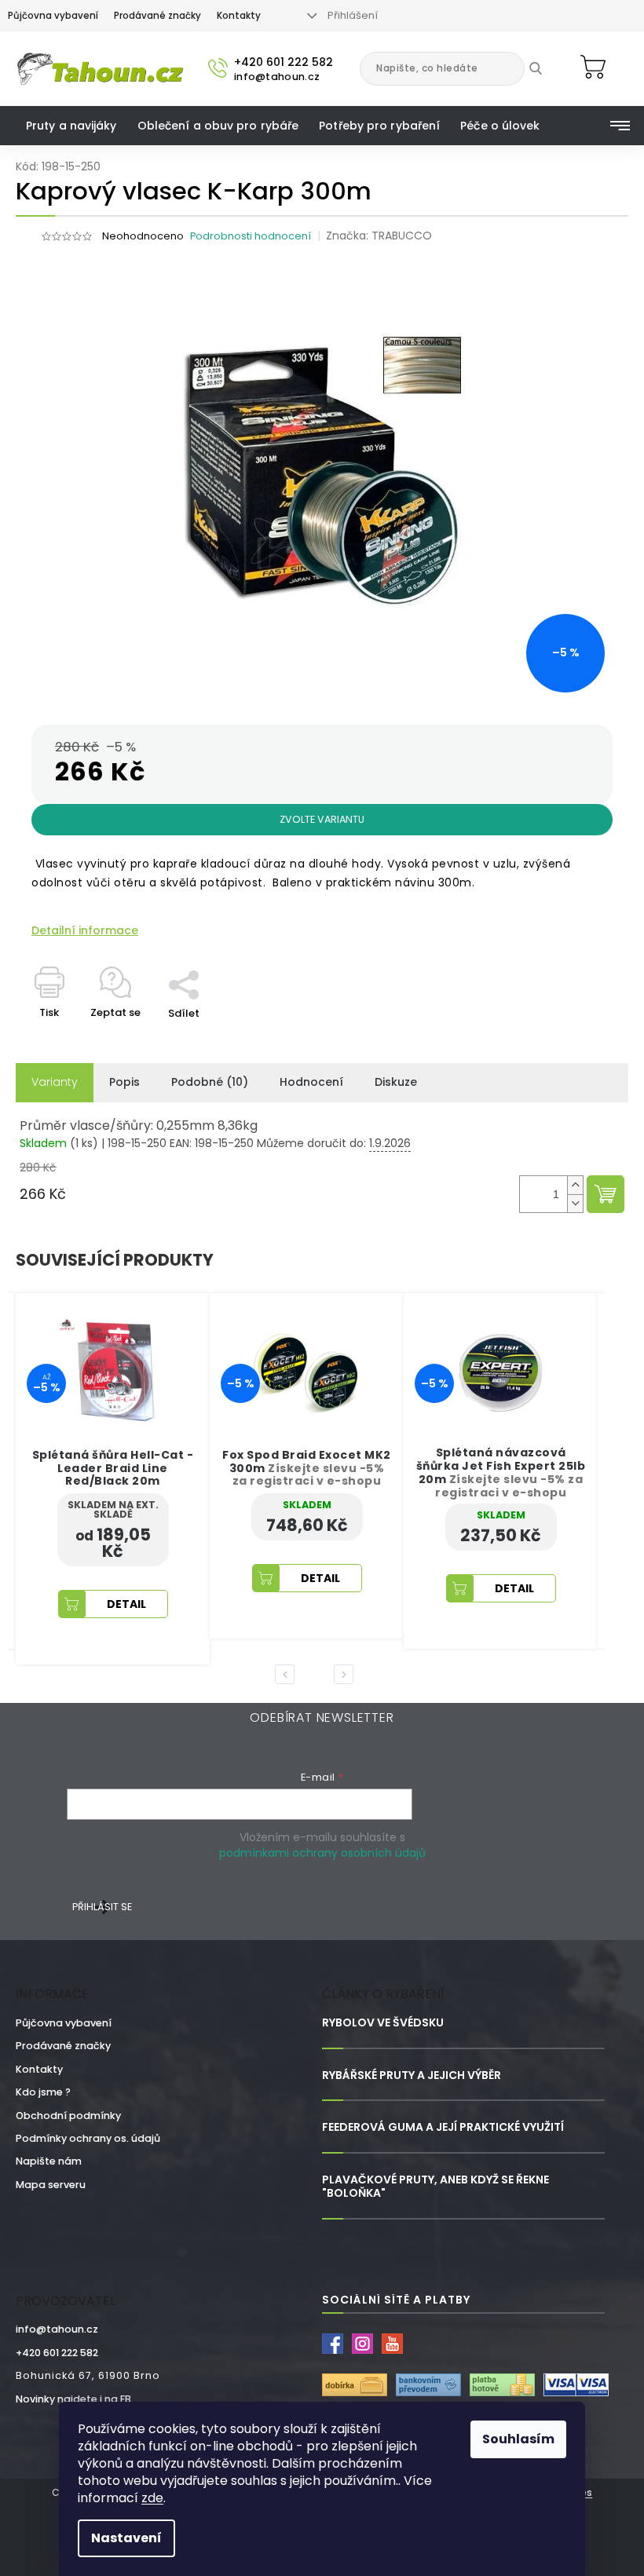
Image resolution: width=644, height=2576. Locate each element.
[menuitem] (71, 126)
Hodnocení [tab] (311, 1082)
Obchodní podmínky (68, 2116)
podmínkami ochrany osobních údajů (322, 1853)
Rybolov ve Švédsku (383, 2023)
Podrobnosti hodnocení (251, 236)
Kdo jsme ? (43, 2092)
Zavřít (192, 962)
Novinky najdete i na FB (73, 2399)
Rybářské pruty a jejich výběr (412, 2075)
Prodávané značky (157, 16)
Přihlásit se (102, 1907)
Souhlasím (518, 2439)
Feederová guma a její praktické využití (443, 2127)
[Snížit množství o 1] (575, 1203)
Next (346, 1674)
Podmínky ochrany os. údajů (88, 2138)
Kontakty (239, 16)
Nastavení (126, 2538)
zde (152, 2498)
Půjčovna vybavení (53, 16)
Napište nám (49, 2161)
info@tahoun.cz (57, 2329)
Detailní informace (85, 931)
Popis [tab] (124, 1082)
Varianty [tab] (55, 1082)
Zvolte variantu (322, 819)
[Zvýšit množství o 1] (575, 1185)
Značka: (379, 236)
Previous (287, 1674)
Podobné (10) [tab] (210, 1082)
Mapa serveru (51, 2185)
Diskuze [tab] (396, 1082)
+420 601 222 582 (57, 2353)
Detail (126, 1578)
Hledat (547, 68)
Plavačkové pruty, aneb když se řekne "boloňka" (435, 2187)
